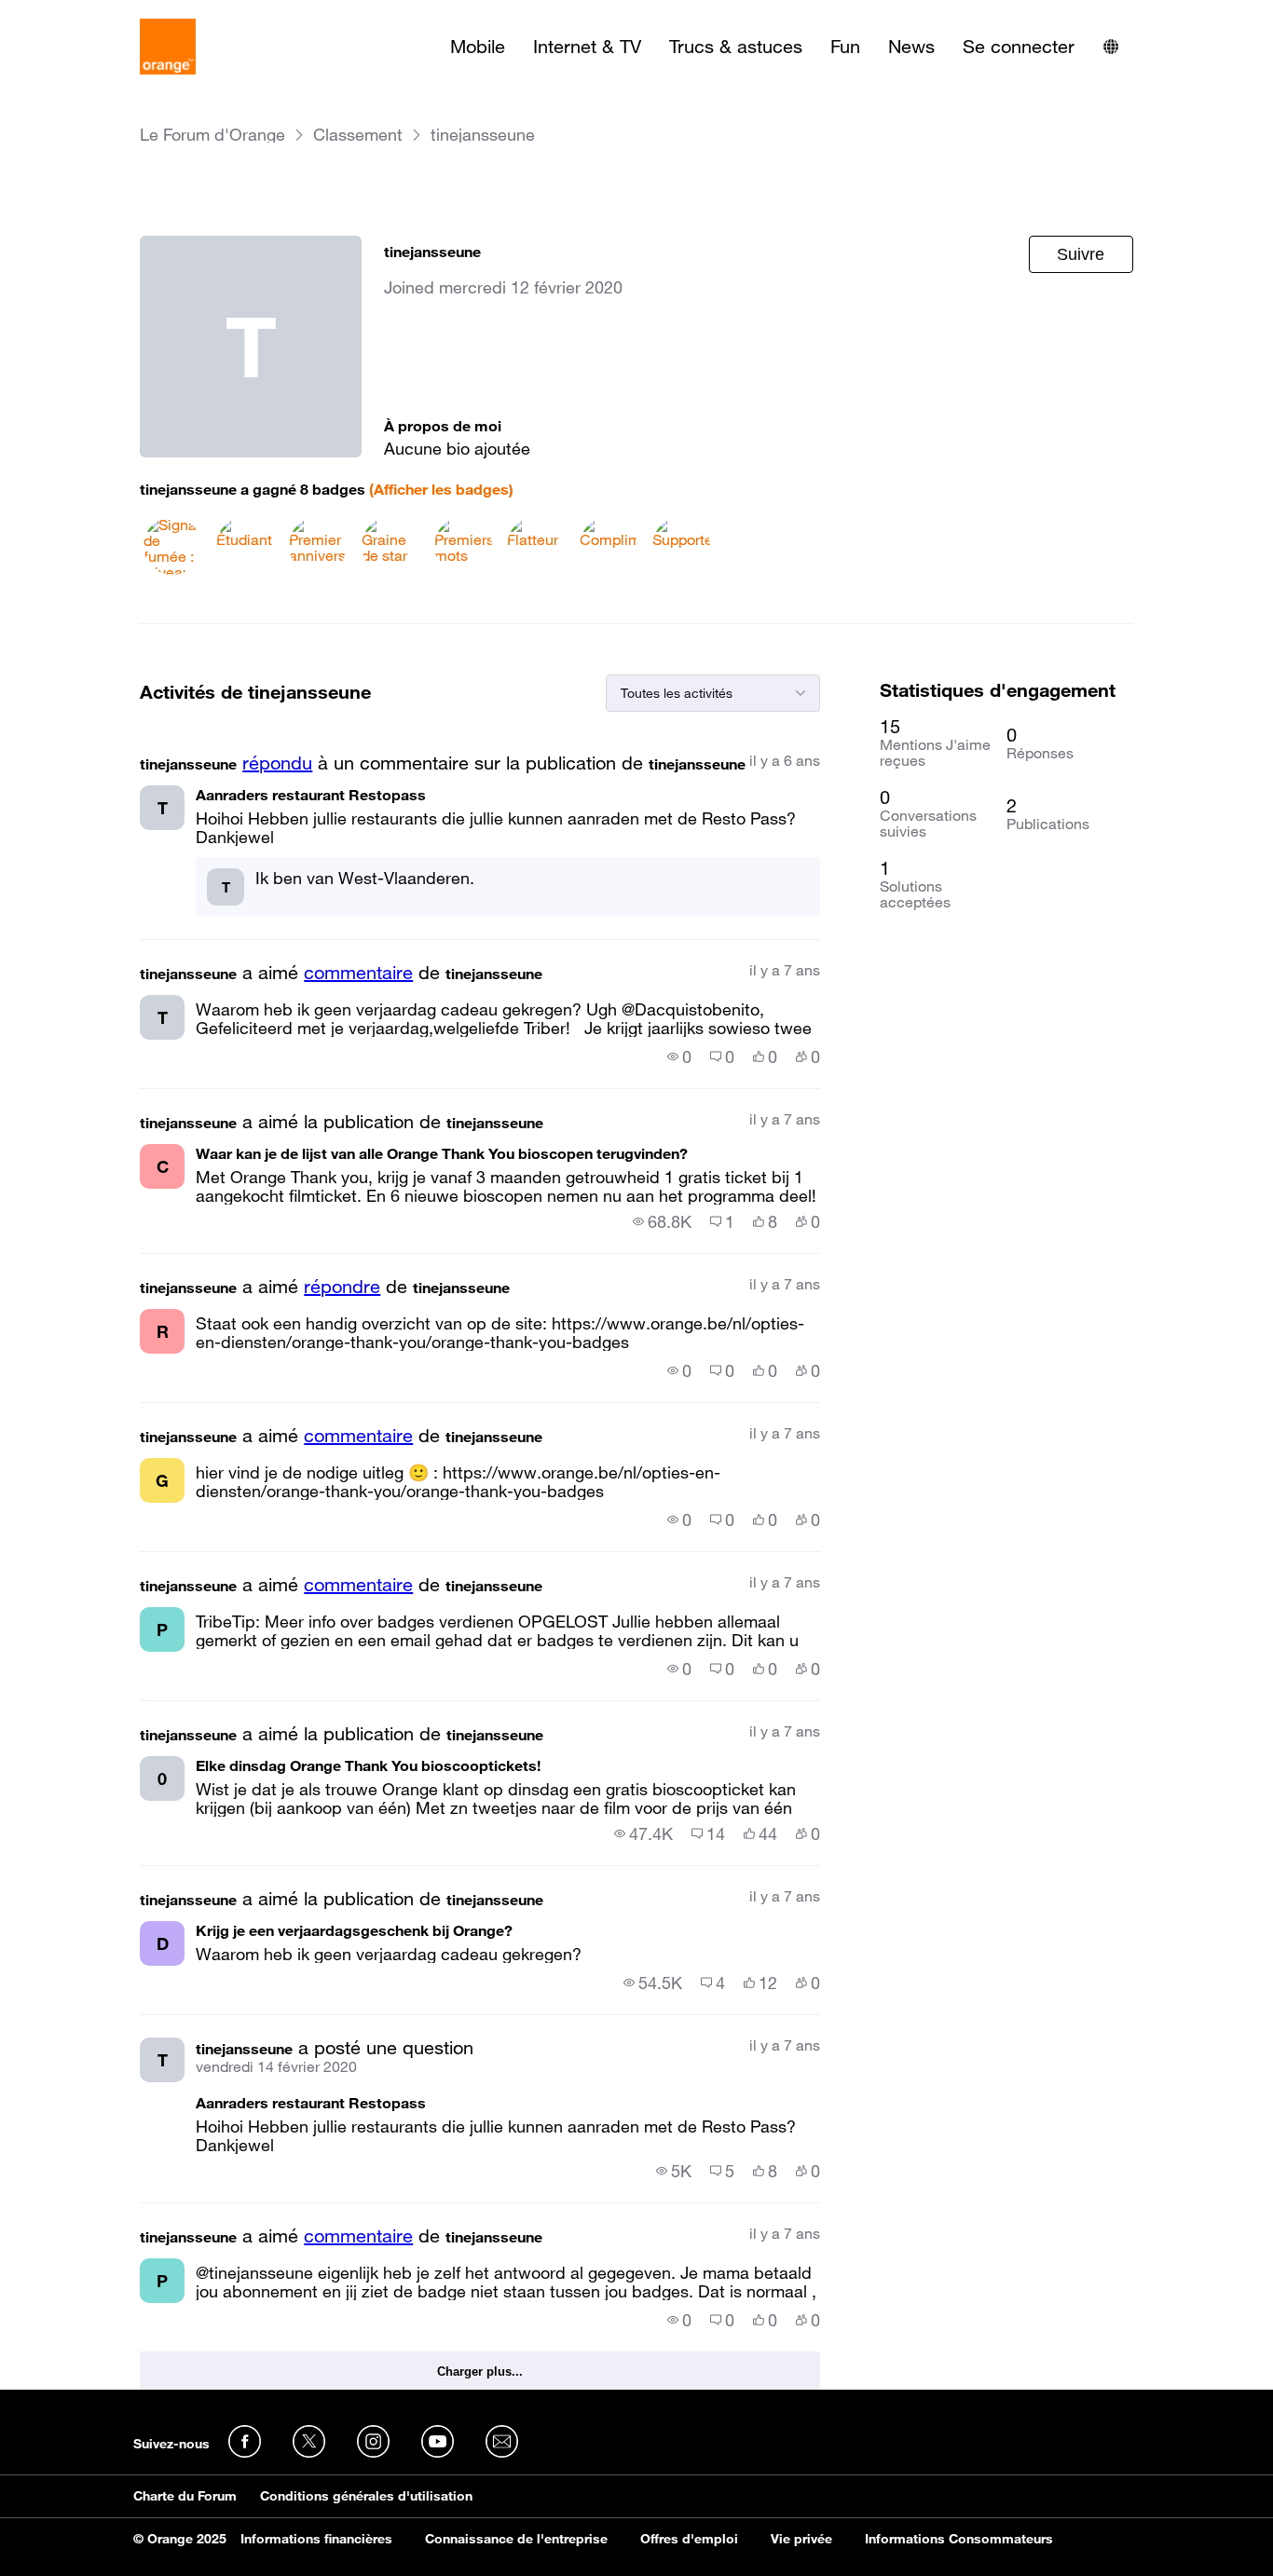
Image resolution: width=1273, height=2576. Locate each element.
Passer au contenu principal (99, 14)
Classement (358, 135)
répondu (277, 763)
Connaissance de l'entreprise (516, 2539)
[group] (679, 1056)
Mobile (478, 47)
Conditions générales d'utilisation (366, 2496)
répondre (342, 1287)
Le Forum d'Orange (212, 135)
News (911, 47)
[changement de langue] (1111, 47)
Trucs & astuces (736, 47)
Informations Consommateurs (959, 2539)
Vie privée (801, 2539)
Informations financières (316, 2539)
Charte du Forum (185, 2496)
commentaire (358, 973)
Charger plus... (480, 2372)
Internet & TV (587, 47)
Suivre (1081, 254)
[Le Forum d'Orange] (168, 47)
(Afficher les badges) (441, 489)
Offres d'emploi (689, 2539)
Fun (845, 47)
